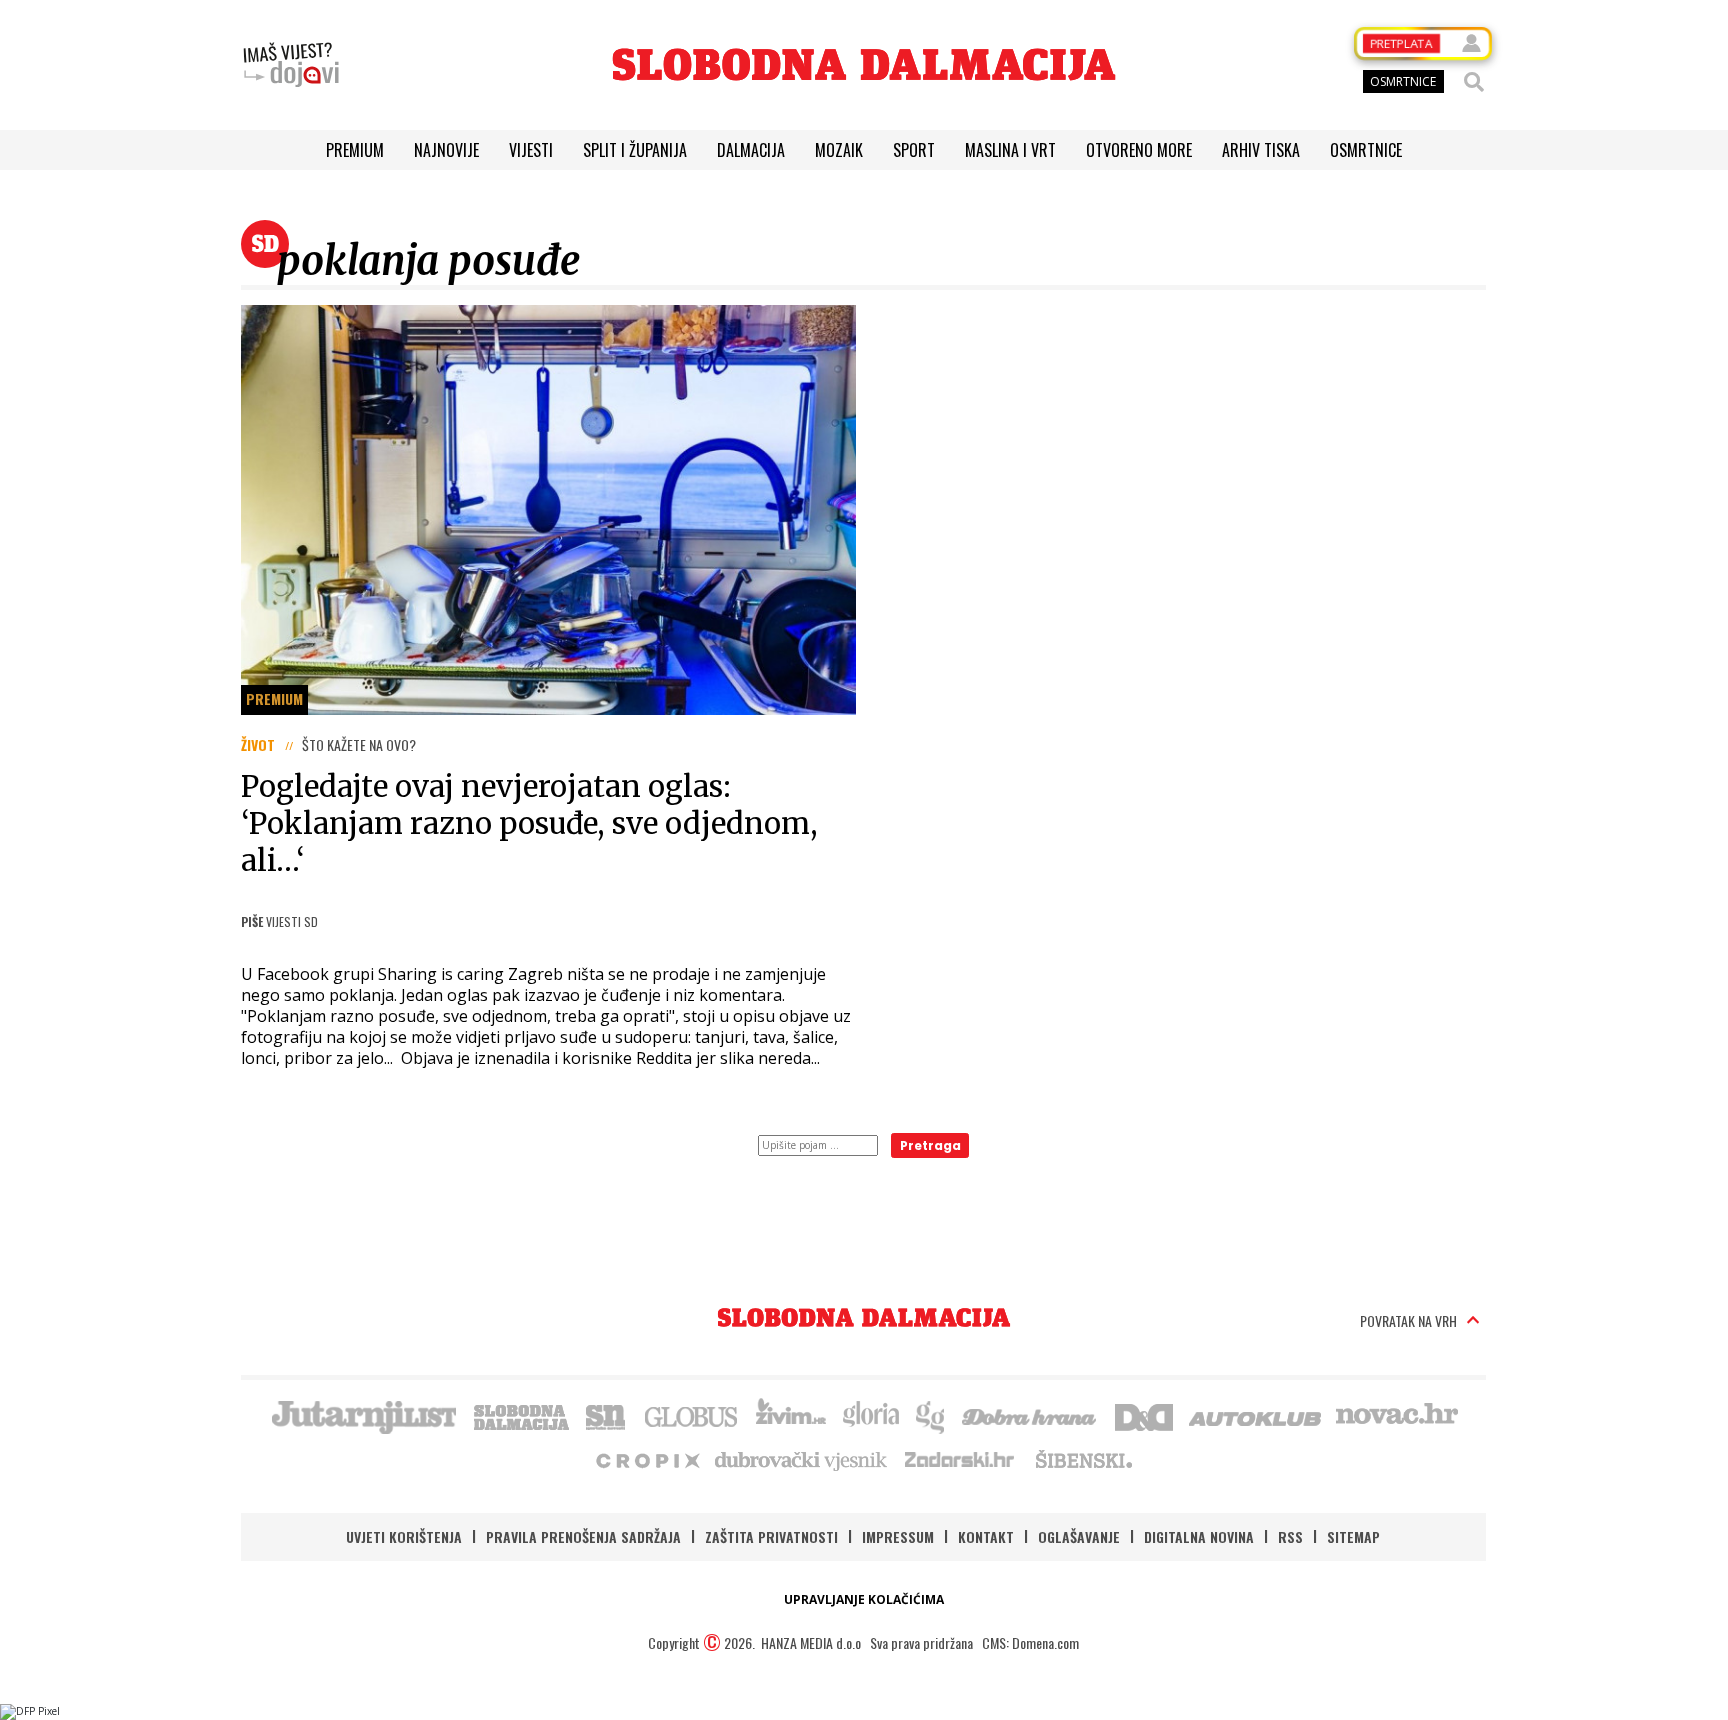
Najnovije (446, 150)
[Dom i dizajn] (1144, 1415)
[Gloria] (870, 1415)
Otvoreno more (1139, 150)
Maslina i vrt (1010, 150)
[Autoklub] (1256, 1415)
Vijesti (531, 150)
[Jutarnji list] (363, 1415)
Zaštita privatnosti (771, 1536)
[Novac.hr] (1397, 1415)
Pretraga (930, 1145)
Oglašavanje (1079, 1536)
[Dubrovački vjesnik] (802, 1459)
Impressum (898, 1536)
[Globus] (692, 1415)
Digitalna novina (1199, 1536)
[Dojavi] (291, 65)
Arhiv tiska (1261, 150)
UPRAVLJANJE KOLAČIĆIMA (864, 1599)
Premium (355, 150)
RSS (1290, 1536)
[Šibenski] (1083, 1459)
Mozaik (839, 150)
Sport (914, 150)
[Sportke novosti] (606, 1415)
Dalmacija (751, 150)
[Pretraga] (1474, 82)
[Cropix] (646, 1459)
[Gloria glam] (931, 1415)
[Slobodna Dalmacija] (864, 64)
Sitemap (1353, 1536)
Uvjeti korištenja (404, 1536)
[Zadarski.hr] (960, 1459)
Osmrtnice (1366, 150)
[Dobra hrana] (1030, 1415)
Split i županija (635, 150)
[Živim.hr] (791, 1415)
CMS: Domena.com (1030, 1642)
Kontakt (986, 1536)
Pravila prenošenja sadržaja (583, 1536)
